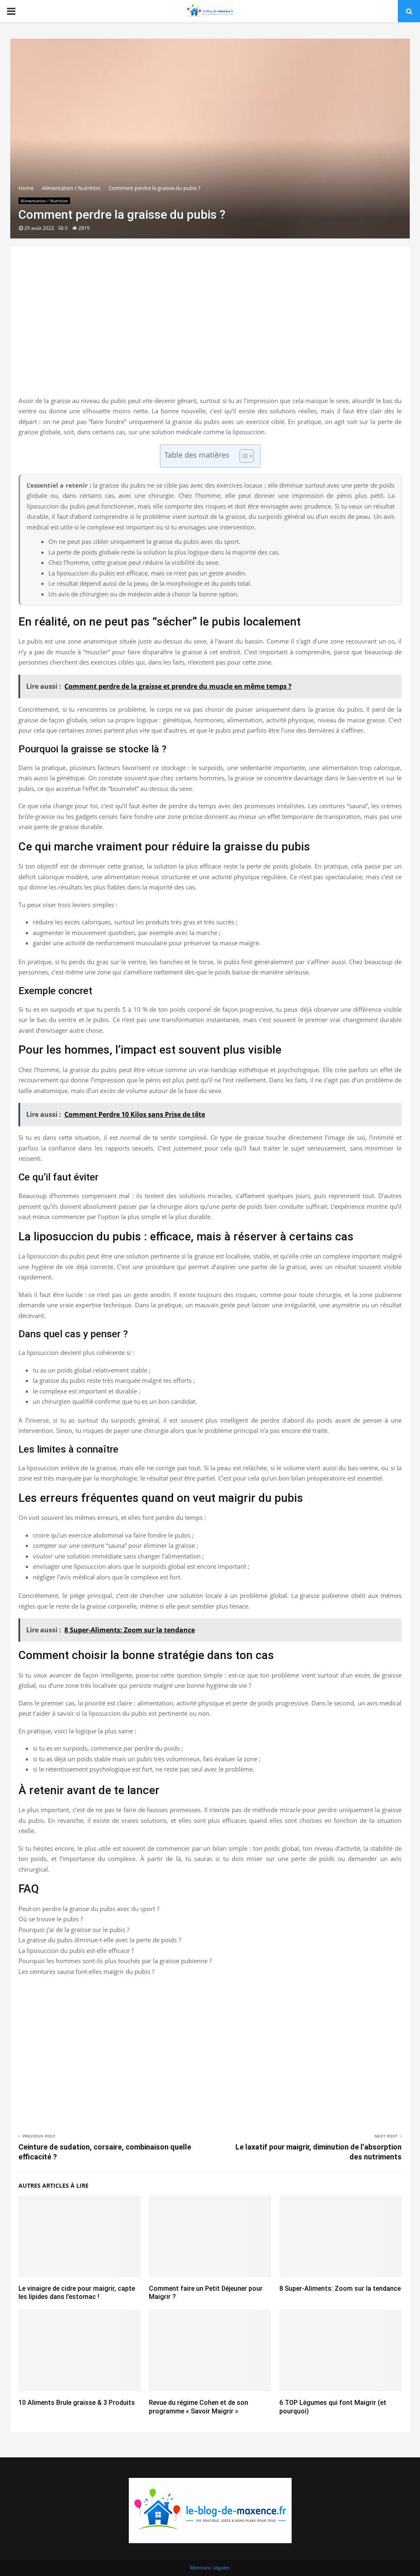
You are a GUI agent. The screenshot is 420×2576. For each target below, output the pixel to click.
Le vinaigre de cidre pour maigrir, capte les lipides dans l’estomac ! (77, 2293)
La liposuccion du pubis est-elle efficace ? (76, 1950)
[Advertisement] (210, 330)
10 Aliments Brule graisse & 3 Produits (77, 2403)
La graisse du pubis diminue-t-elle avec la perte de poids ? (100, 1940)
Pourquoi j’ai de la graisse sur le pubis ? (74, 1930)
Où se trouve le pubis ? (51, 1919)
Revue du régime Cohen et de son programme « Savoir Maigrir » (199, 2407)
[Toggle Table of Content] (243, 456)
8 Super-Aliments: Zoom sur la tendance (340, 2288)
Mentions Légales (210, 2568)
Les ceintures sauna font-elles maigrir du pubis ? (86, 1971)
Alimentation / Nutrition (44, 201)
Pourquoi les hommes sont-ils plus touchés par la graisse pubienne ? (115, 1961)
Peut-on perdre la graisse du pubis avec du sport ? (89, 1909)
